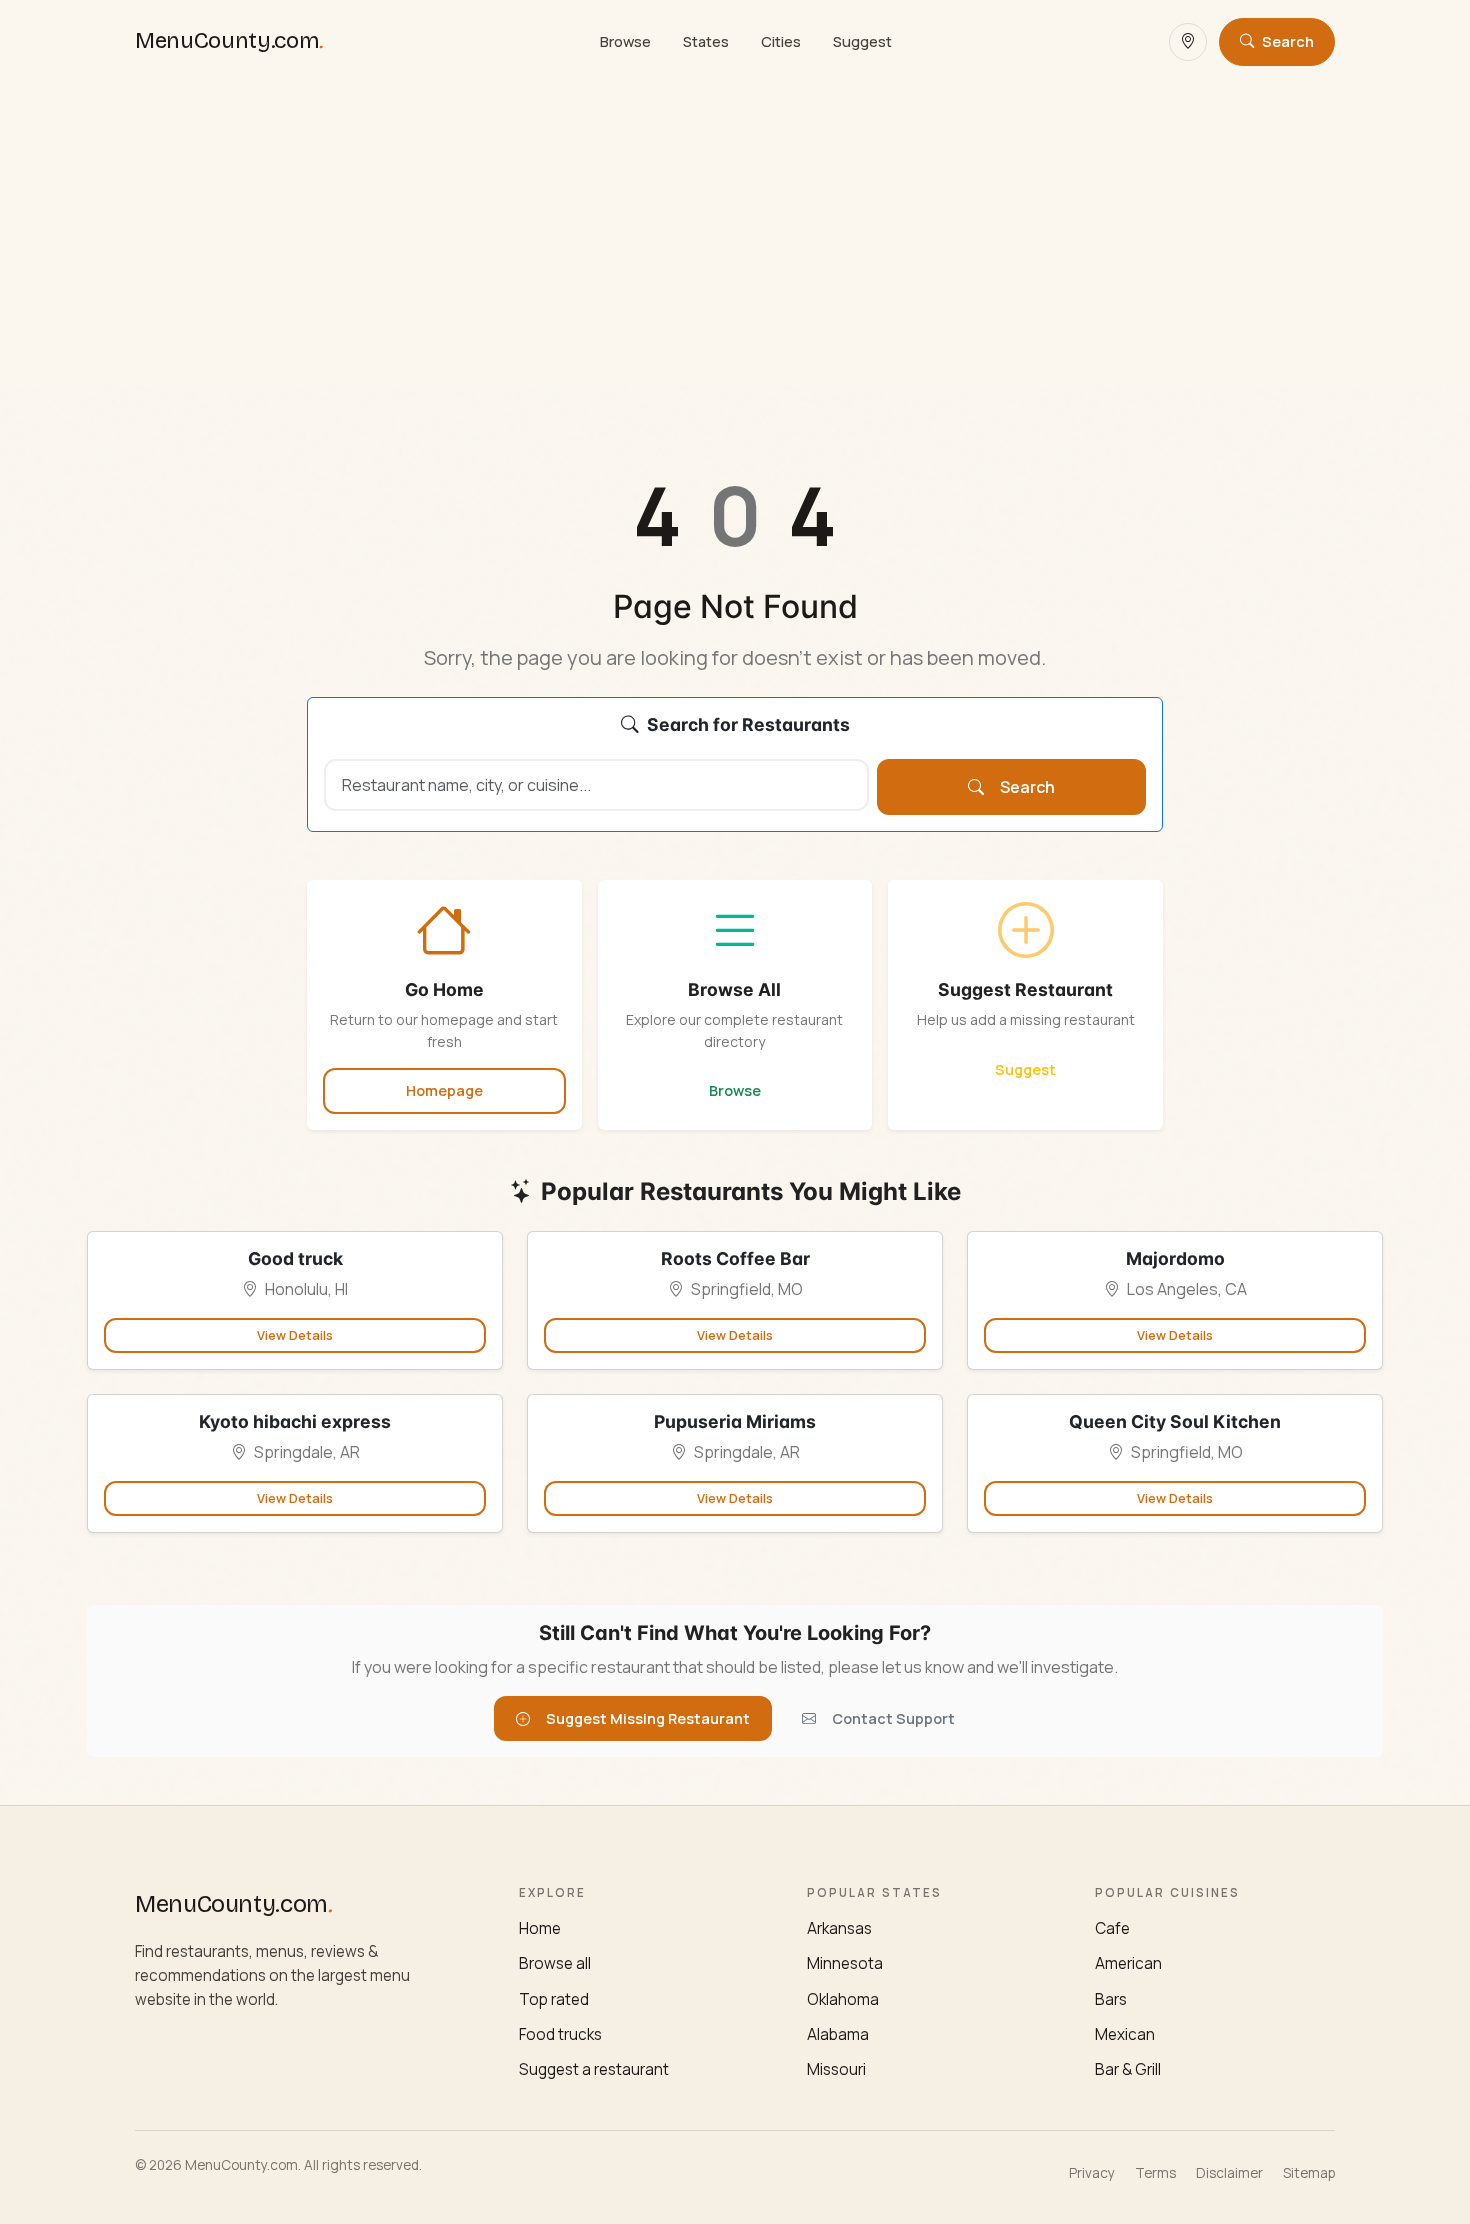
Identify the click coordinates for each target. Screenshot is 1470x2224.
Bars (1111, 1999)
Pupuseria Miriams (735, 1421)
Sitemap (1309, 2173)
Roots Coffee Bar (735, 1258)
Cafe (1112, 1928)
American (1128, 1963)
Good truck (295, 1258)
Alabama (838, 2034)
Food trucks (560, 2034)
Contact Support (893, 1718)
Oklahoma (843, 1999)
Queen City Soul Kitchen (1175, 1421)
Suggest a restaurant (594, 2069)
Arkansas (839, 1928)
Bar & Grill (1128, 2069)
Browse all (555, 1963)
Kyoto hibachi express (295, 1421)
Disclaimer (1229, 2173)
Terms (1155, 2173)
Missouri (836, 2069)
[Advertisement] (735, 234)
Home (540, 1928)
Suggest (862, 41)
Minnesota (845, 1963)
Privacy (1092, 2173)
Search (1027, 787)
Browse (625, 41)
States (706, 41)
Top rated (554, 1999)
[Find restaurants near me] (1188, 42)
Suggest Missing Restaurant (648, 1718)
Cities (781, 41)
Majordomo (1175, 1258)
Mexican (1125, 2034)
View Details (295, 1335)
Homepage (444, 1090)
